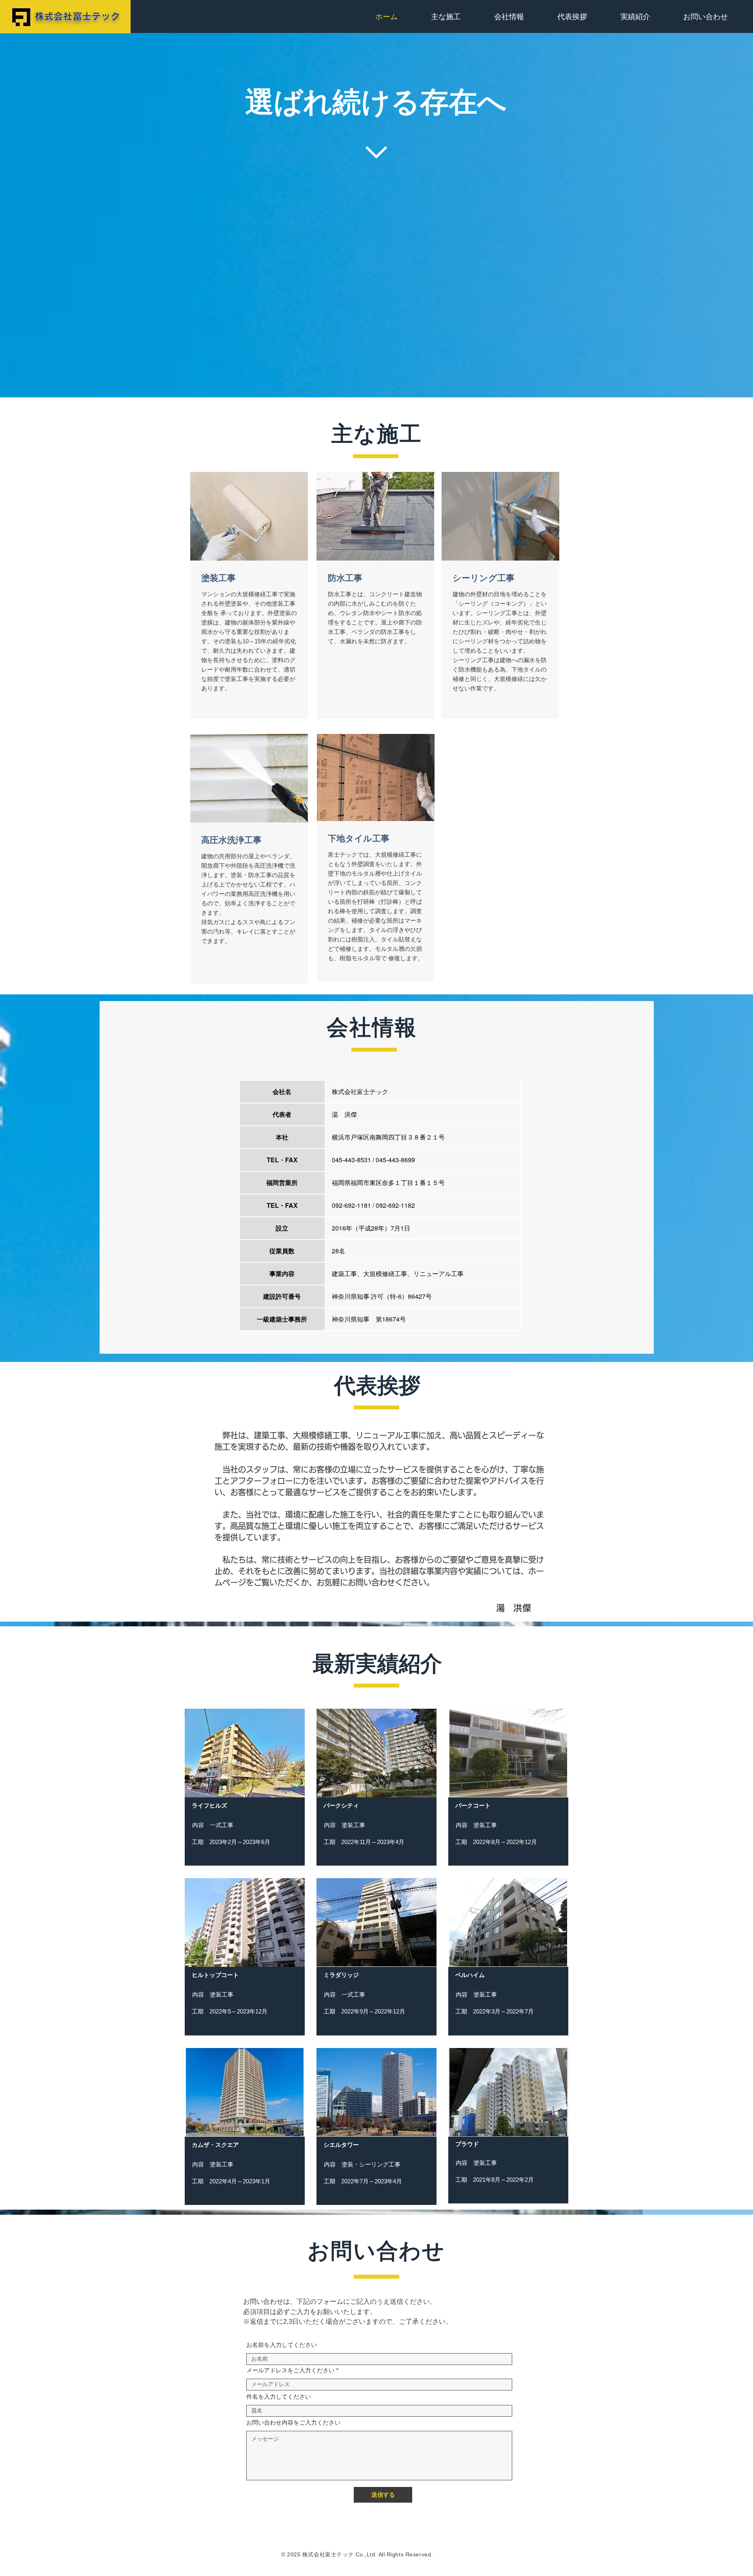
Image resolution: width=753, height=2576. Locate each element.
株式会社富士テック (77, 16)
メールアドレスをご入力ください (290, 2370)
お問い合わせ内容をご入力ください (293, 2422)
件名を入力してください (279, 2397)
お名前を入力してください (282, 2345)
